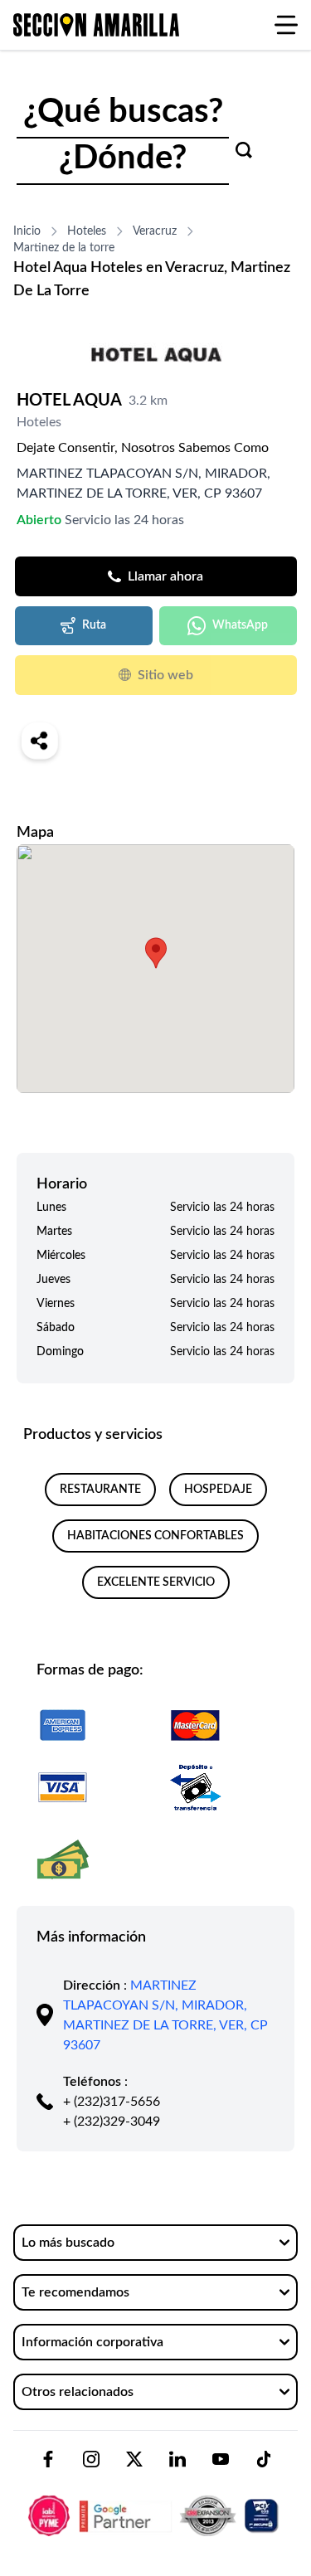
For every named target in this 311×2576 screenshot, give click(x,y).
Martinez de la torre (64, 248)
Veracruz (155, 231)
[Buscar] (244, 150)
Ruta (94, 625)
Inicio (27, 231)
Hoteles (87, 231)
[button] (156, 953)
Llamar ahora (165, 576)
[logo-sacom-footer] (155, 2502)
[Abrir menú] (286, 25)
